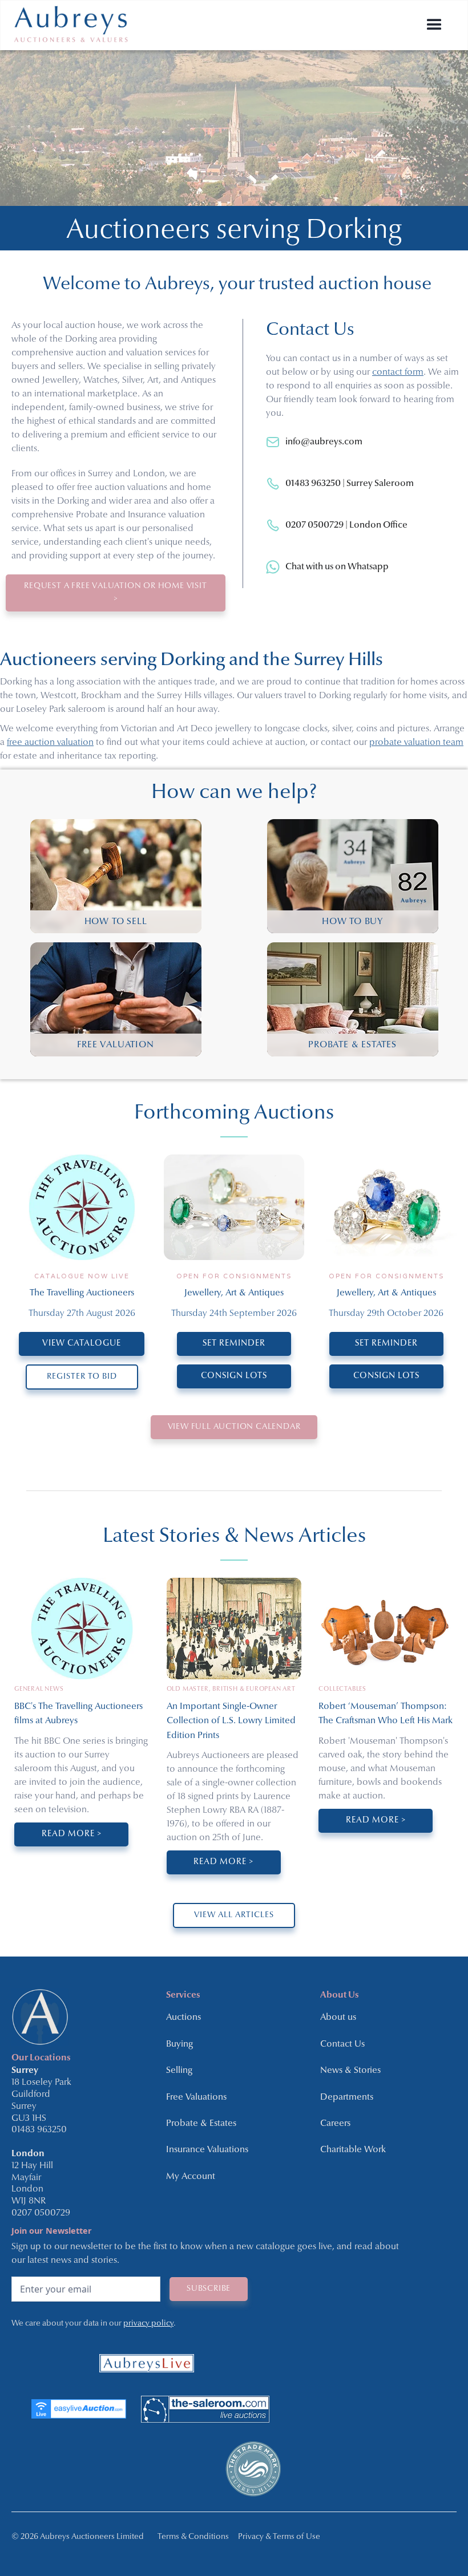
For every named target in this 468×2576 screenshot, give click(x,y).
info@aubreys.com (324, 442)
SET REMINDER (234, 1344)
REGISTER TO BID (82, 1377)
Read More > (72, 1834)
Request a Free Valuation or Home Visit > (115, 592)
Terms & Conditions (193, 2537)
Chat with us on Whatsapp (337, 567)
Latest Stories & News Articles (234, 1537)
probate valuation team (416, 743)
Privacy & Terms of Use (279, 2537)
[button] (434, 25)
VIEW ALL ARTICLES (234, 1915)
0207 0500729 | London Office (346, 525)
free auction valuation (50, 743)
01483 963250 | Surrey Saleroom (350, 484)
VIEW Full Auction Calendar (234, 1427)
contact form (398, 372)
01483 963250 (39, 2130)
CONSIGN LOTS (234, 1376)
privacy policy (148, 2324)
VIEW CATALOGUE (82, 1344)
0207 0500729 (41, 2213)
